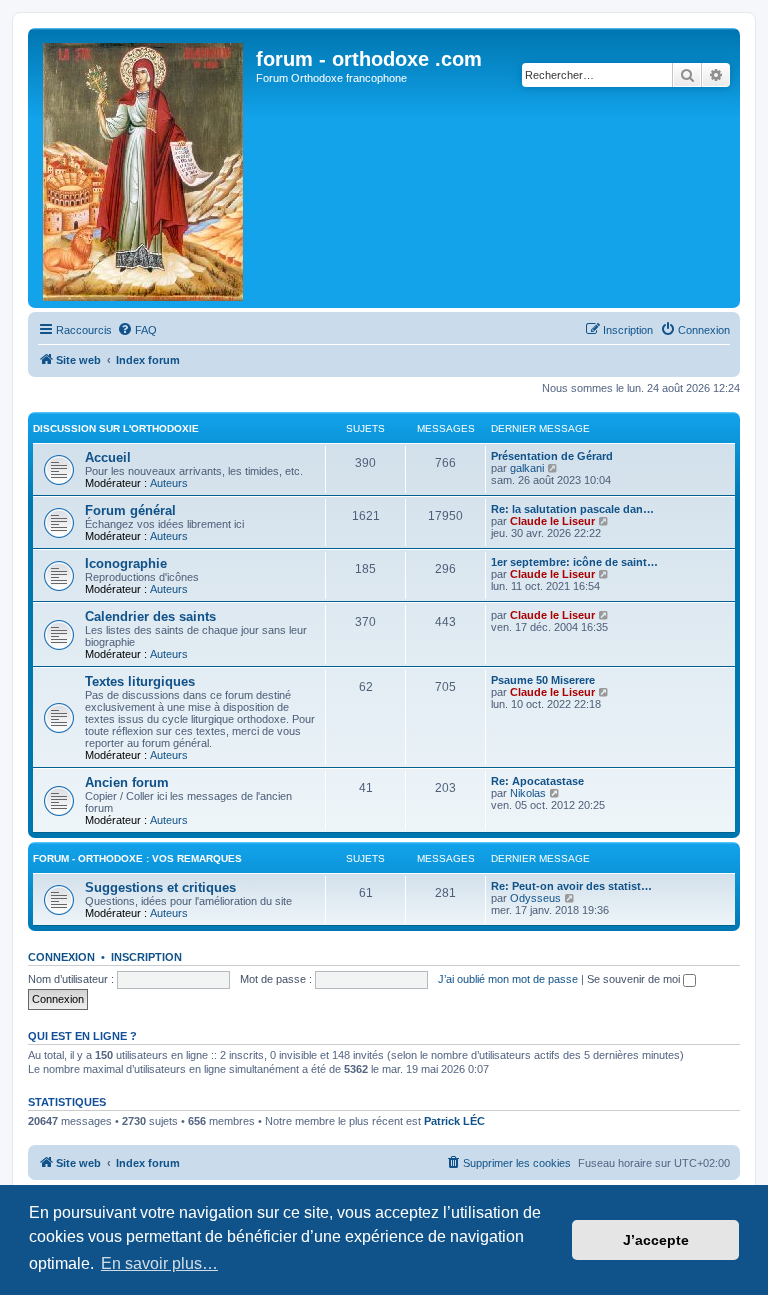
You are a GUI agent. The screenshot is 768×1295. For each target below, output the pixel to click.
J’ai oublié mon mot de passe (508, 979)
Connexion (61, 957)
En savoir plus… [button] (159, 1263)
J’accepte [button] (656, 1240)
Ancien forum (127, 782)
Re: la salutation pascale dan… (572, 509)
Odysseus (535, 898)
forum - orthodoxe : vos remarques (137, 858)
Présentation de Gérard (552, 456)
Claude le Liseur (552, 521)
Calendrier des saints (150, 616)
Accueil (108, 457)
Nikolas (528, 793)
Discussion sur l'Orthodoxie (116, 428)
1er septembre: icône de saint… (574, 562)
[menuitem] (137, 330)
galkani (527, 468)
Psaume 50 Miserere (543, 680)
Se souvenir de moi (635, 979)
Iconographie (126, 563)
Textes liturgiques (140, 681)
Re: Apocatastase (537, 781)
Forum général (130, 510)
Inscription (146, 957)
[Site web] (144, 168)
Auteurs (169, 483)
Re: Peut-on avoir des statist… (571, 886)
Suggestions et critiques (160, 887)
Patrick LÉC (454, 1121)
